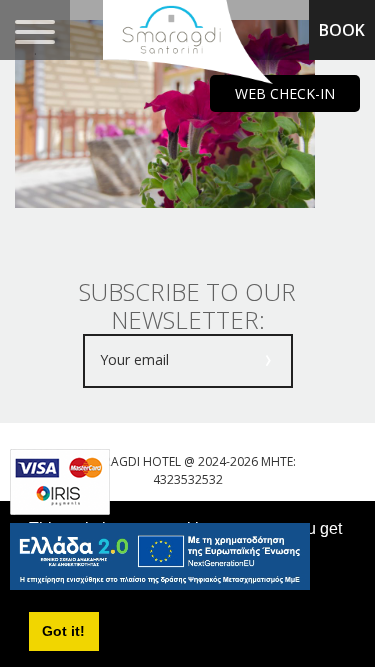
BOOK (342, 30)
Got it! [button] (63, 631)
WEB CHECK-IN (285, 93)
